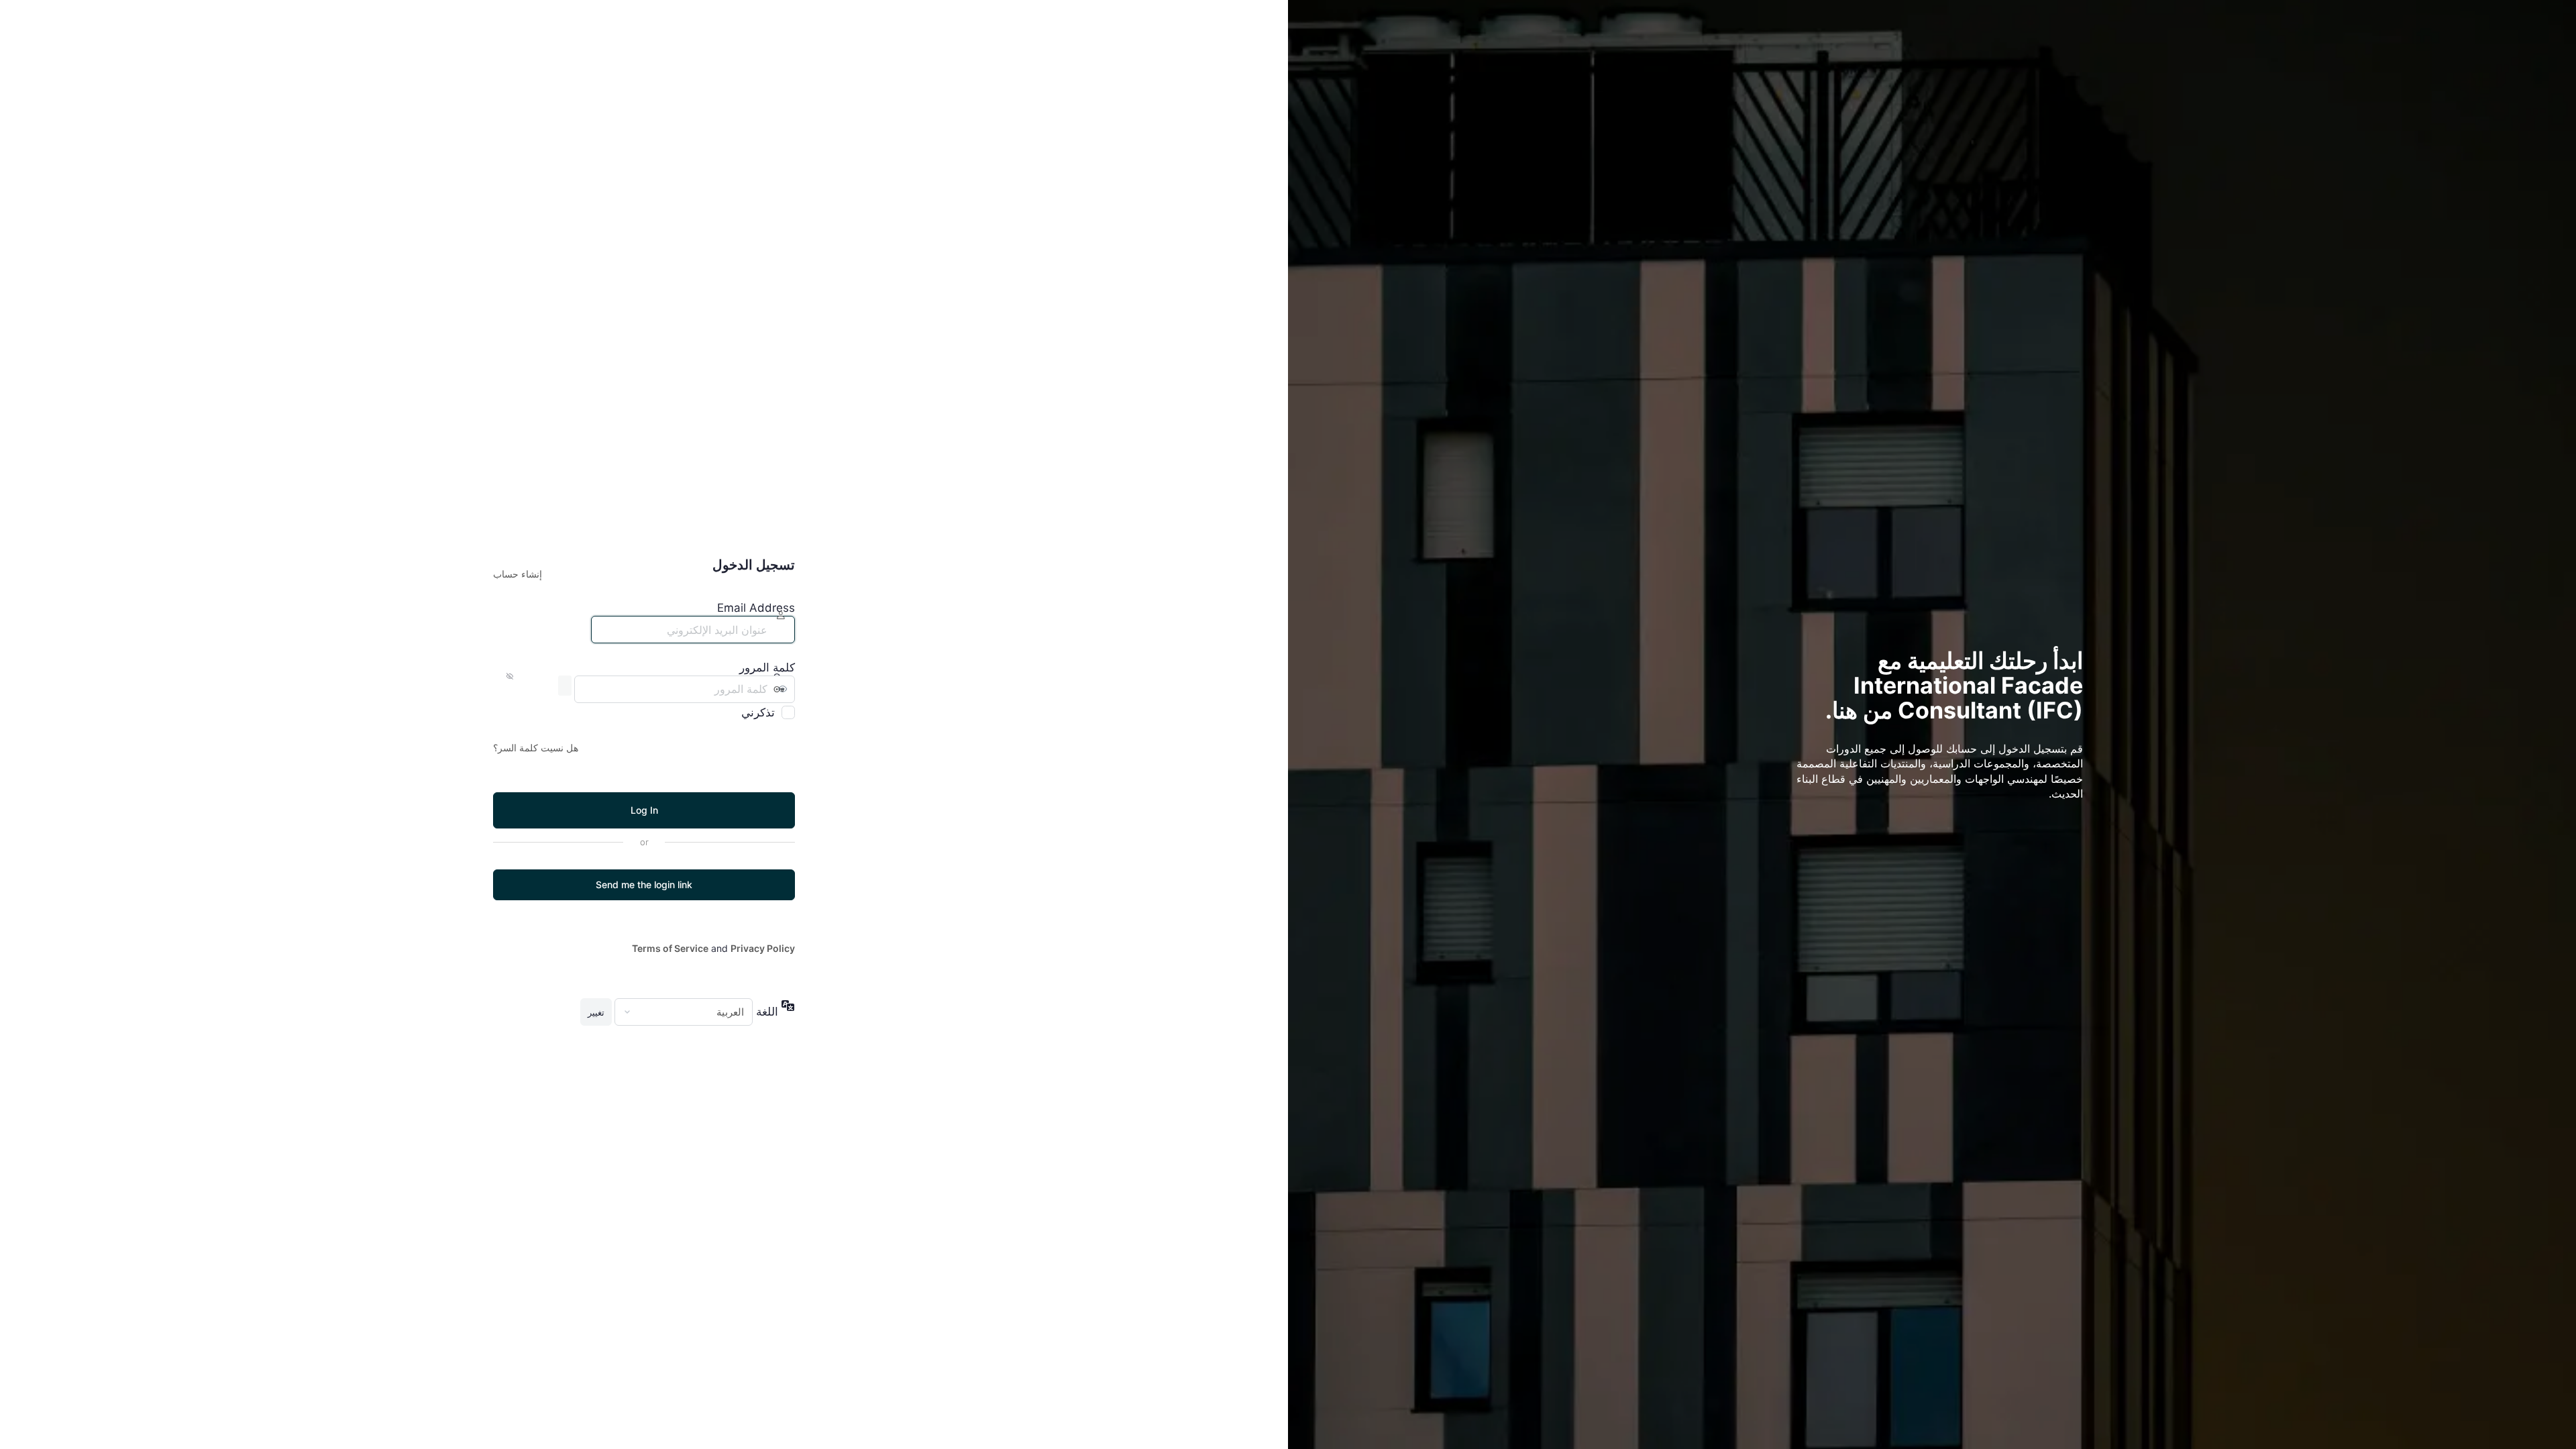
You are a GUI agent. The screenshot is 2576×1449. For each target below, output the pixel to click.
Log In (644, 810)
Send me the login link (644, 884)
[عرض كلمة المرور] (565, 686)
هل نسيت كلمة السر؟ (536, 748)
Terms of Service (670, 948)
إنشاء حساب (518, 574)
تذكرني (758, 712)
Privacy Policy (763, 948)
